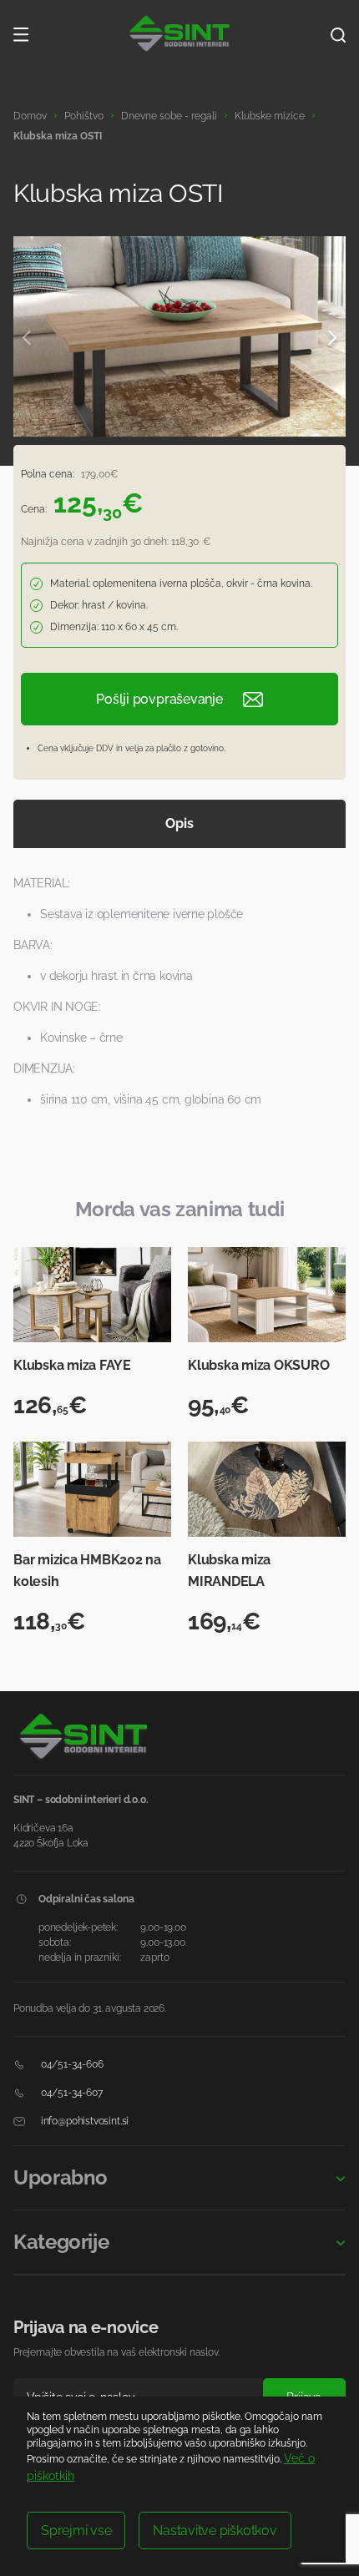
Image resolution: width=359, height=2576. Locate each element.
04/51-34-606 (71, 2064)
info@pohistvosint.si (83, 2121)
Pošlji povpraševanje (159, 699)
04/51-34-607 (71, 2093)
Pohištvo (84, 116)
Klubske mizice (270, 116)
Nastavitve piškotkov (215, 2531)
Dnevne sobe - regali (169, 116)
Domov (30, 116)
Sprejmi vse (76, 2531)
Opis (179, 823)
